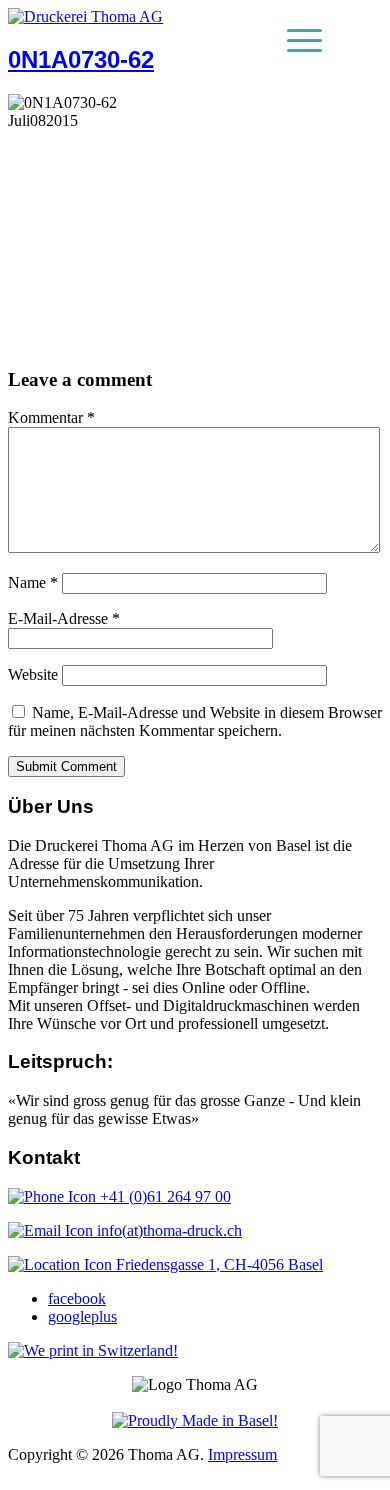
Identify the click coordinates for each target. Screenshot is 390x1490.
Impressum (242, 1454)
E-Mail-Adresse (64, 618)
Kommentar (51, 417)
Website (33, 674)
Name (33, 582)
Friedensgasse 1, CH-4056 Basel (217, 1264)
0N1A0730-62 (81, 59)
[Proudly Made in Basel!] (195, 1420)
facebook (77, 1298)
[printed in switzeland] (93, 1350)
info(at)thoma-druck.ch (167, 1230)
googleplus (82, 1316)
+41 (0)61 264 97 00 (163, 1196)
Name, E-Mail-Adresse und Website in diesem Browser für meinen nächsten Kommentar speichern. (195, 721)
